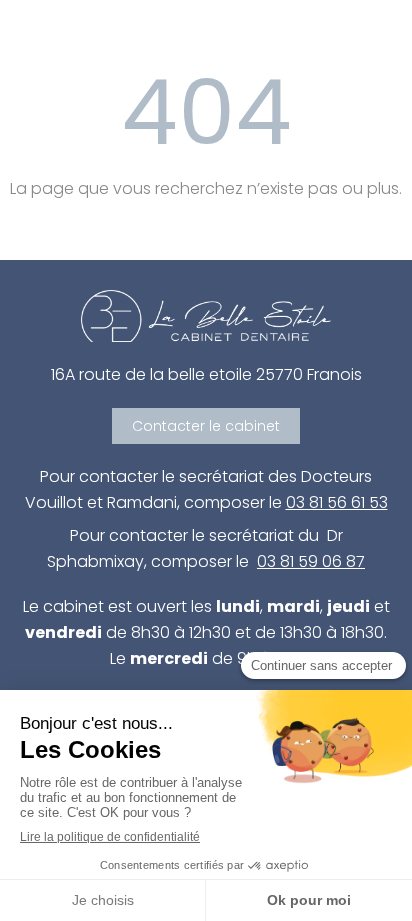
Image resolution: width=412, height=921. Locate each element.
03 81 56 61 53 (337, 502)
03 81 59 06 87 (311, 561)
